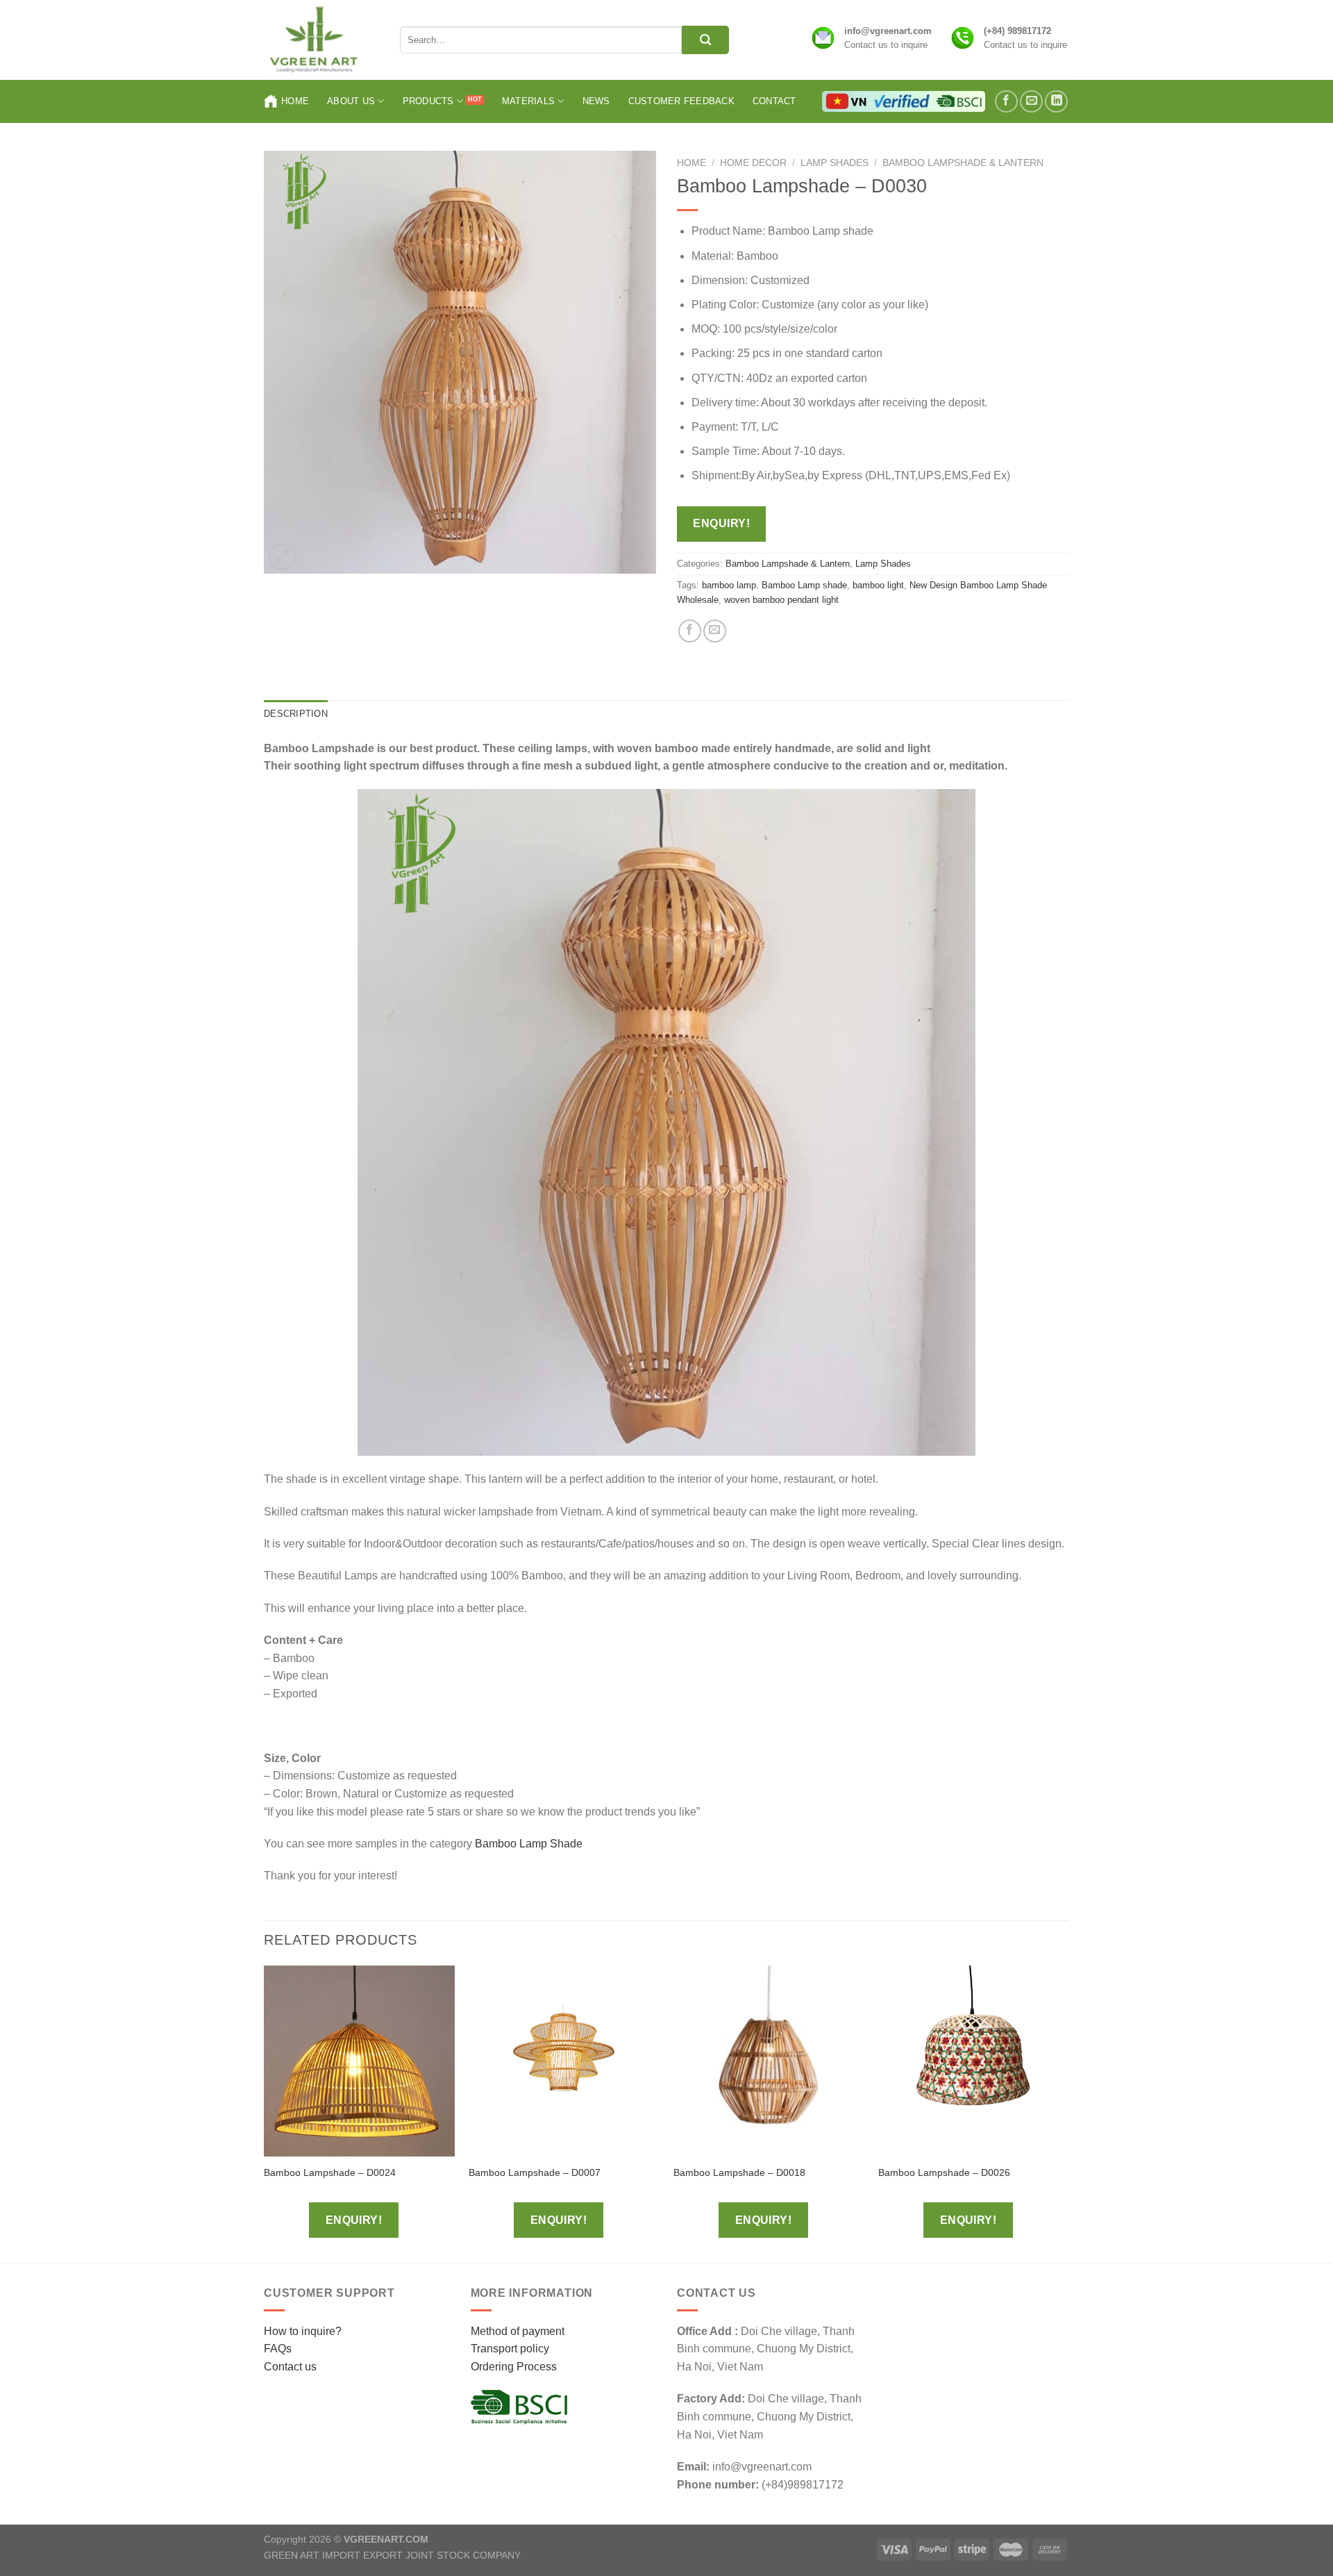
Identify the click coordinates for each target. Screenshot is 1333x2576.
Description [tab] (296, 714)
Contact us (290, 2367)
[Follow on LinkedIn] (1056, 102)
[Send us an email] (1031, 102)
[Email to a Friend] (715, 631)
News (596, 101)
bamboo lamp (729, 585)
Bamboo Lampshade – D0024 (330, 2172)
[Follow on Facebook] (1006, 102)
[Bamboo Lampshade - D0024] (359, 2061)
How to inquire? (303, 2331)
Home (295, 101)
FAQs (278, 2349)
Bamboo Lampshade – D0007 (535, 2172)
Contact (774, 101)
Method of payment (518, 2331)
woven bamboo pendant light (781, 600)
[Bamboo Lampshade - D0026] (974, 2061)
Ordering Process (514, 2367)
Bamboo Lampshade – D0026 (944, 2172)
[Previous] (265, 2113)
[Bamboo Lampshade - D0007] (564, 2061)
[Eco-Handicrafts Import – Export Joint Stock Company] (321, 40)
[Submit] (705, 40)
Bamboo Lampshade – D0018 (739, 2172)
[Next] (1068, 2113)
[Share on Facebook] (690, 631)
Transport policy (510, 2349)
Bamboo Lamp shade (804, 585)
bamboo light (878, 585)
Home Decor (753, 163)
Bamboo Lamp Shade (530, 1844)
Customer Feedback (681, 101)
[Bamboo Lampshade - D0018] (769, 2061)
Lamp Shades (835, 163)
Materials (528, 101)
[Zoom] (282, 557)
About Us (351, 101)
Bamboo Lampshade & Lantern (963, 163)
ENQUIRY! (721, 523)
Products (428, 101)
